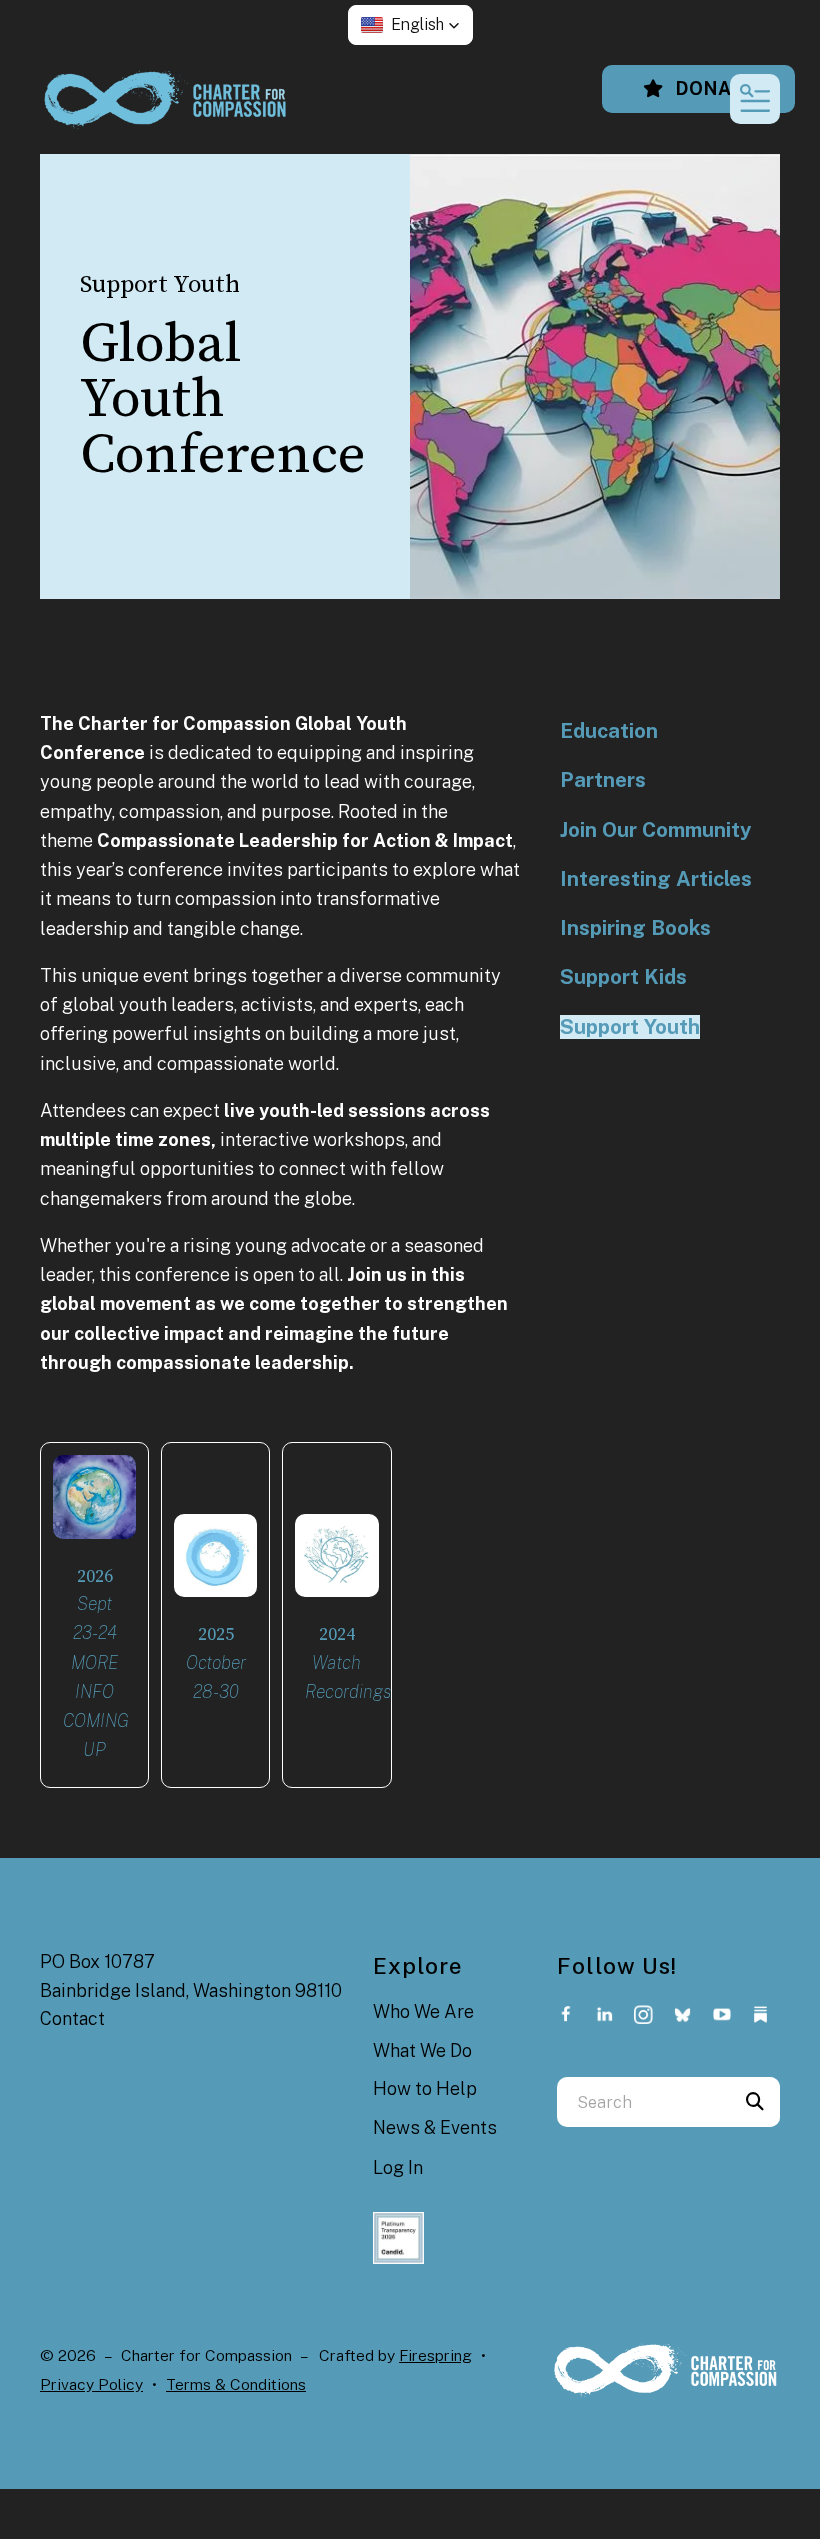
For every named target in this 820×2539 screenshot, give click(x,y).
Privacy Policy (91, 2384)
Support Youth (630, 1027)
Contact (72, 2018)
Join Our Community (655, 830)
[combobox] (643, 2102)
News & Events (435, 2127)
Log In (398, 2167)
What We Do (422, 2050)
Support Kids (623, 977)
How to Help (425, 2088)
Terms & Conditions (236, 2384)
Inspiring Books (635, 928)
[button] (410, 25)
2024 (337, 1634)
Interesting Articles (656, 879)
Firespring (435, 2355)
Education (609, 731)
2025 (216, 1634)
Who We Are (423, 2011)
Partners (603, 780)
